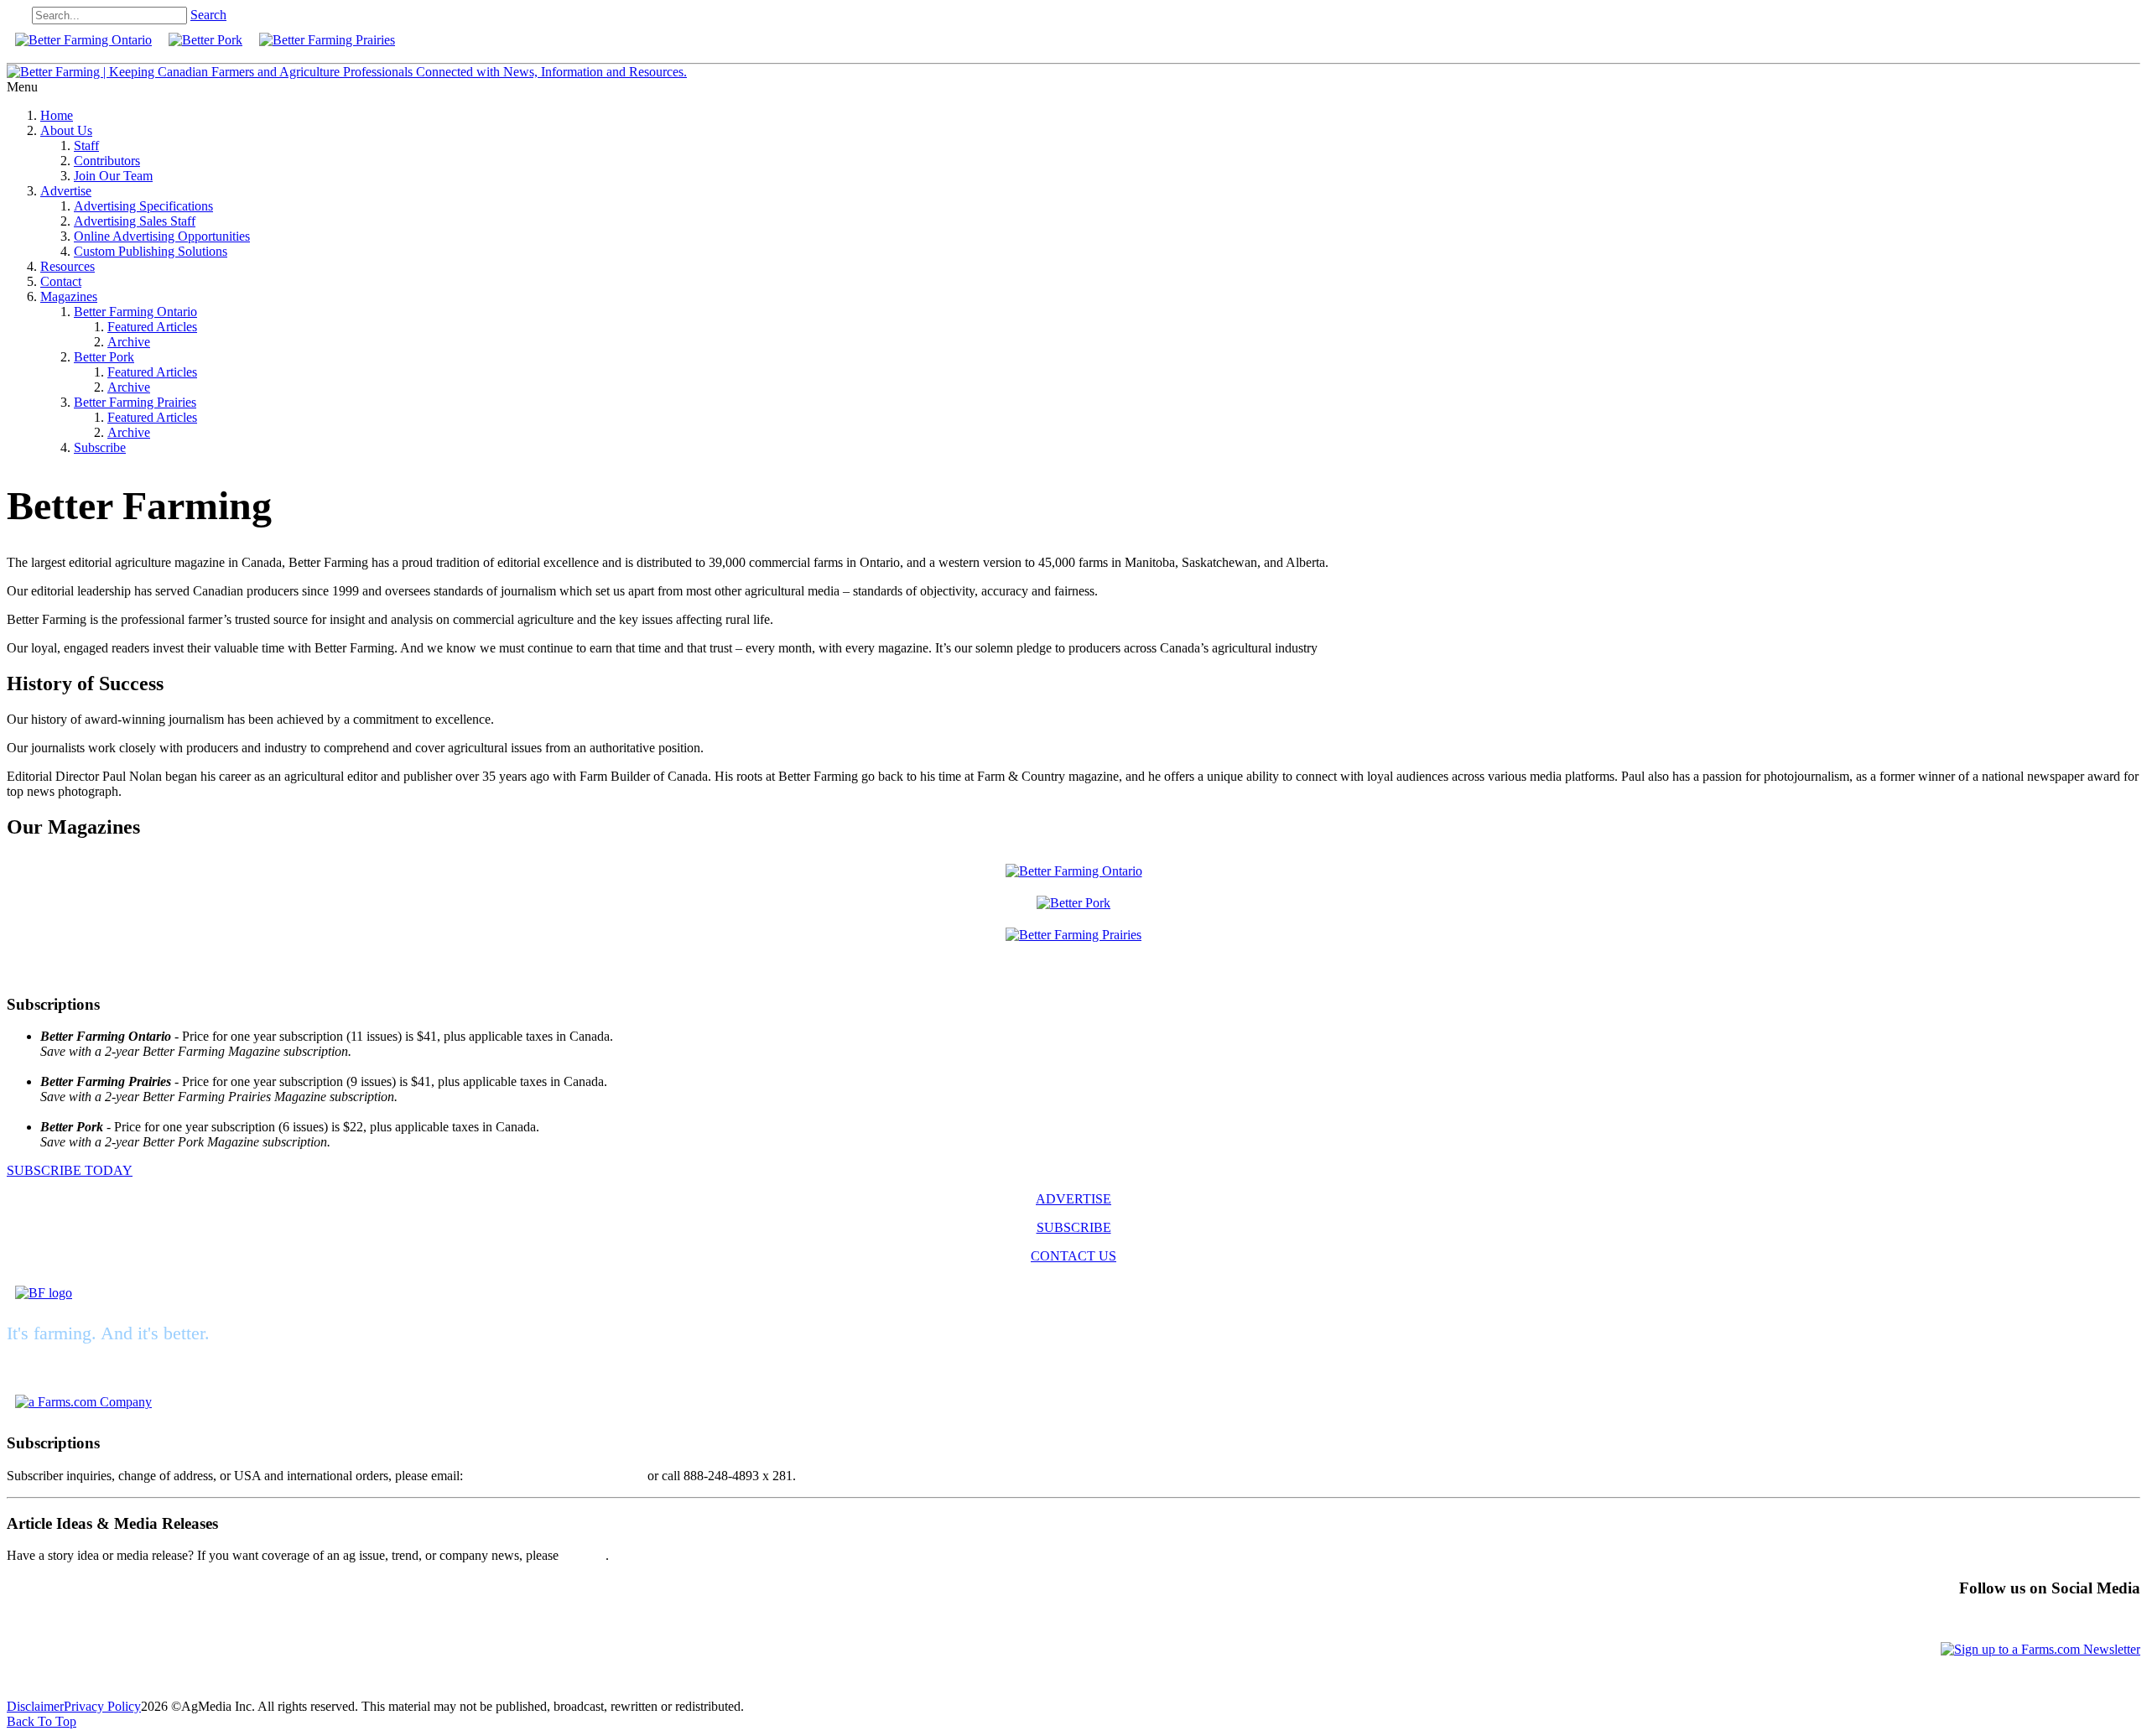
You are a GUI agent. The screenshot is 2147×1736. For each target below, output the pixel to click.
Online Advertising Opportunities (162, 236)
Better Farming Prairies (135, 402)
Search (208, 15)
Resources (68, 266)
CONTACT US (1073, 1256)
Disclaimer (35, 1706)
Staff (86, 146)
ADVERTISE (1073, 1199)
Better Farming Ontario (135, 312)
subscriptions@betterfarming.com (555, 1476)
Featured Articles (152, 327)
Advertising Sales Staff (135, 221)
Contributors (107, 161)
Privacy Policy (102, 1706)
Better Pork (104, 357)
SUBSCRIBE (1074, 1227)
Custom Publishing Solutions (151, 251)
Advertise (66, 191)
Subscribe (100, 447)
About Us (66, 130)
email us (584, 1555)
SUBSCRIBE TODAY (70, 1170)
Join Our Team (113, 176)
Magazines (69, 296)
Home (57, 115)
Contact (61, 281)
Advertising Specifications (143, 206)
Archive (129, 342)
